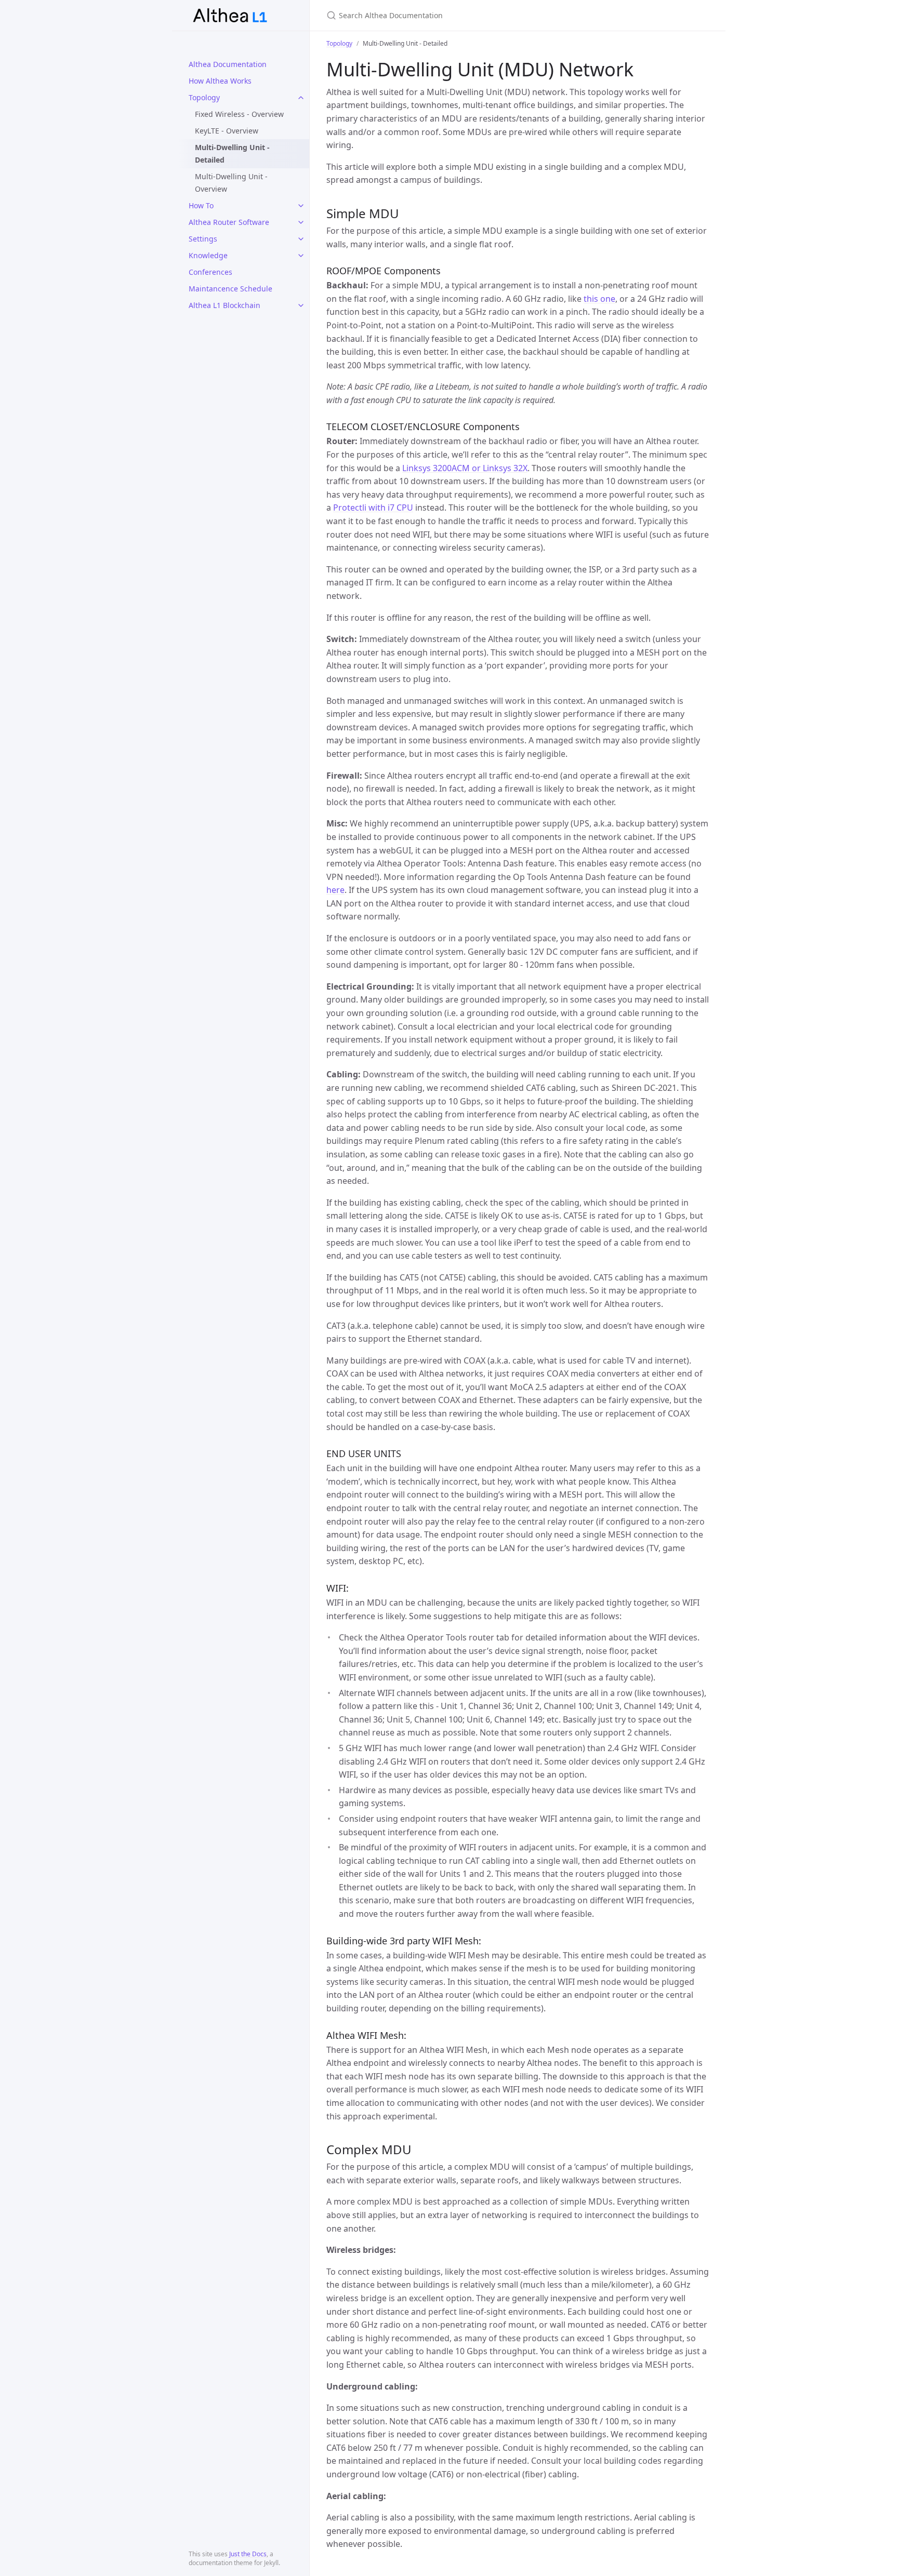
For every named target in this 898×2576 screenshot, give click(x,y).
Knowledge (208, 255)
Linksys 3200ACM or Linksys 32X (465, 468)
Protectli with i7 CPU (373, 508)
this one (599, 299)
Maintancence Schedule (230, 289)
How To (201, 205)
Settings (203, 239)
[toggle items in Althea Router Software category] (301, 222)
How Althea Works (220, 81)
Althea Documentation (228, 64)
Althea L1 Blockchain (224, 305)
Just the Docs (248, 2554)
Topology (204, 97)
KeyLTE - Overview (227, 131)
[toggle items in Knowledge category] (301, 256)
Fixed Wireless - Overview (239, 114)
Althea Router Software (229, 222)
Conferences (210, 272)
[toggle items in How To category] (301, 206)
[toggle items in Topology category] (301, 98)
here (335, 890)
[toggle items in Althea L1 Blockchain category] (301, 305)
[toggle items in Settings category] (301, 239)
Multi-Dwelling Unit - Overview (231, 183)
